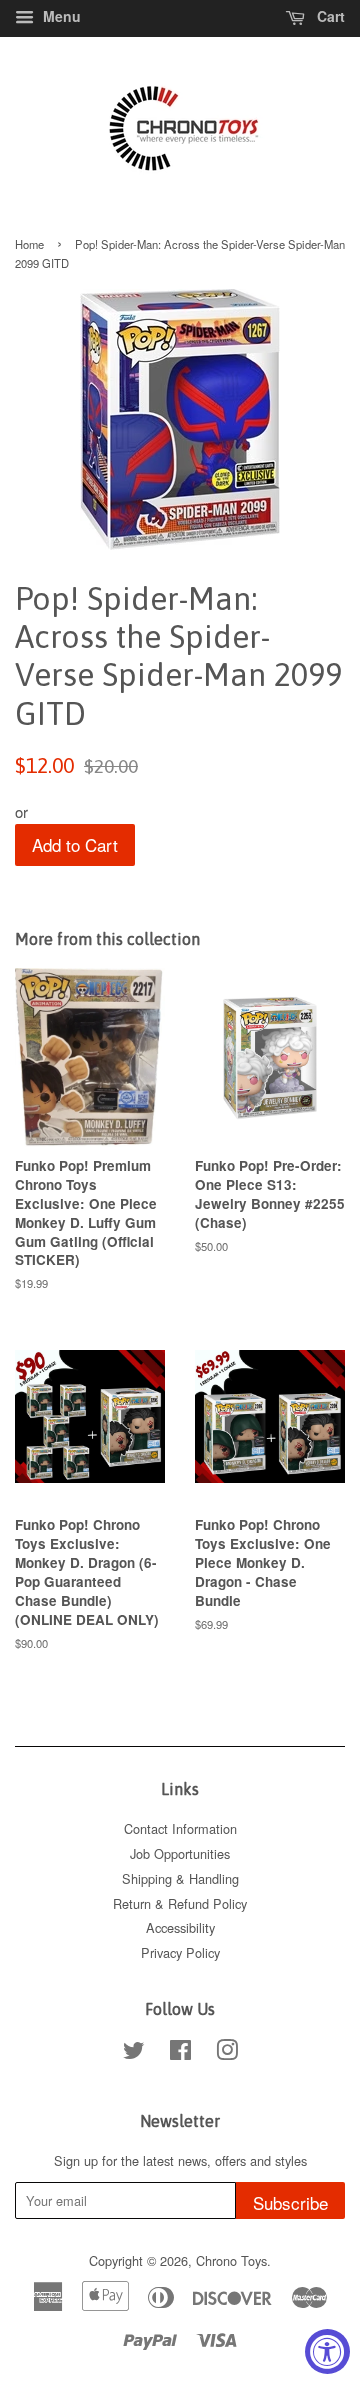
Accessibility (180, 1927)
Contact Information (180, 1828)
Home (29, 244)
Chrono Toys (231, 2260)
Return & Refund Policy (180, 1903)
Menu (60, 16)
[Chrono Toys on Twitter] (134, 2053)
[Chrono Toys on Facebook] (180, 2053)
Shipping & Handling (180, 1878)
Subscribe (290, 2202)
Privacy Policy (180, 1952)
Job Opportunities (180, 1853)
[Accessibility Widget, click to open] (327, 2351)
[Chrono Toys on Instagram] (227, 2053)
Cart (329, 16)
